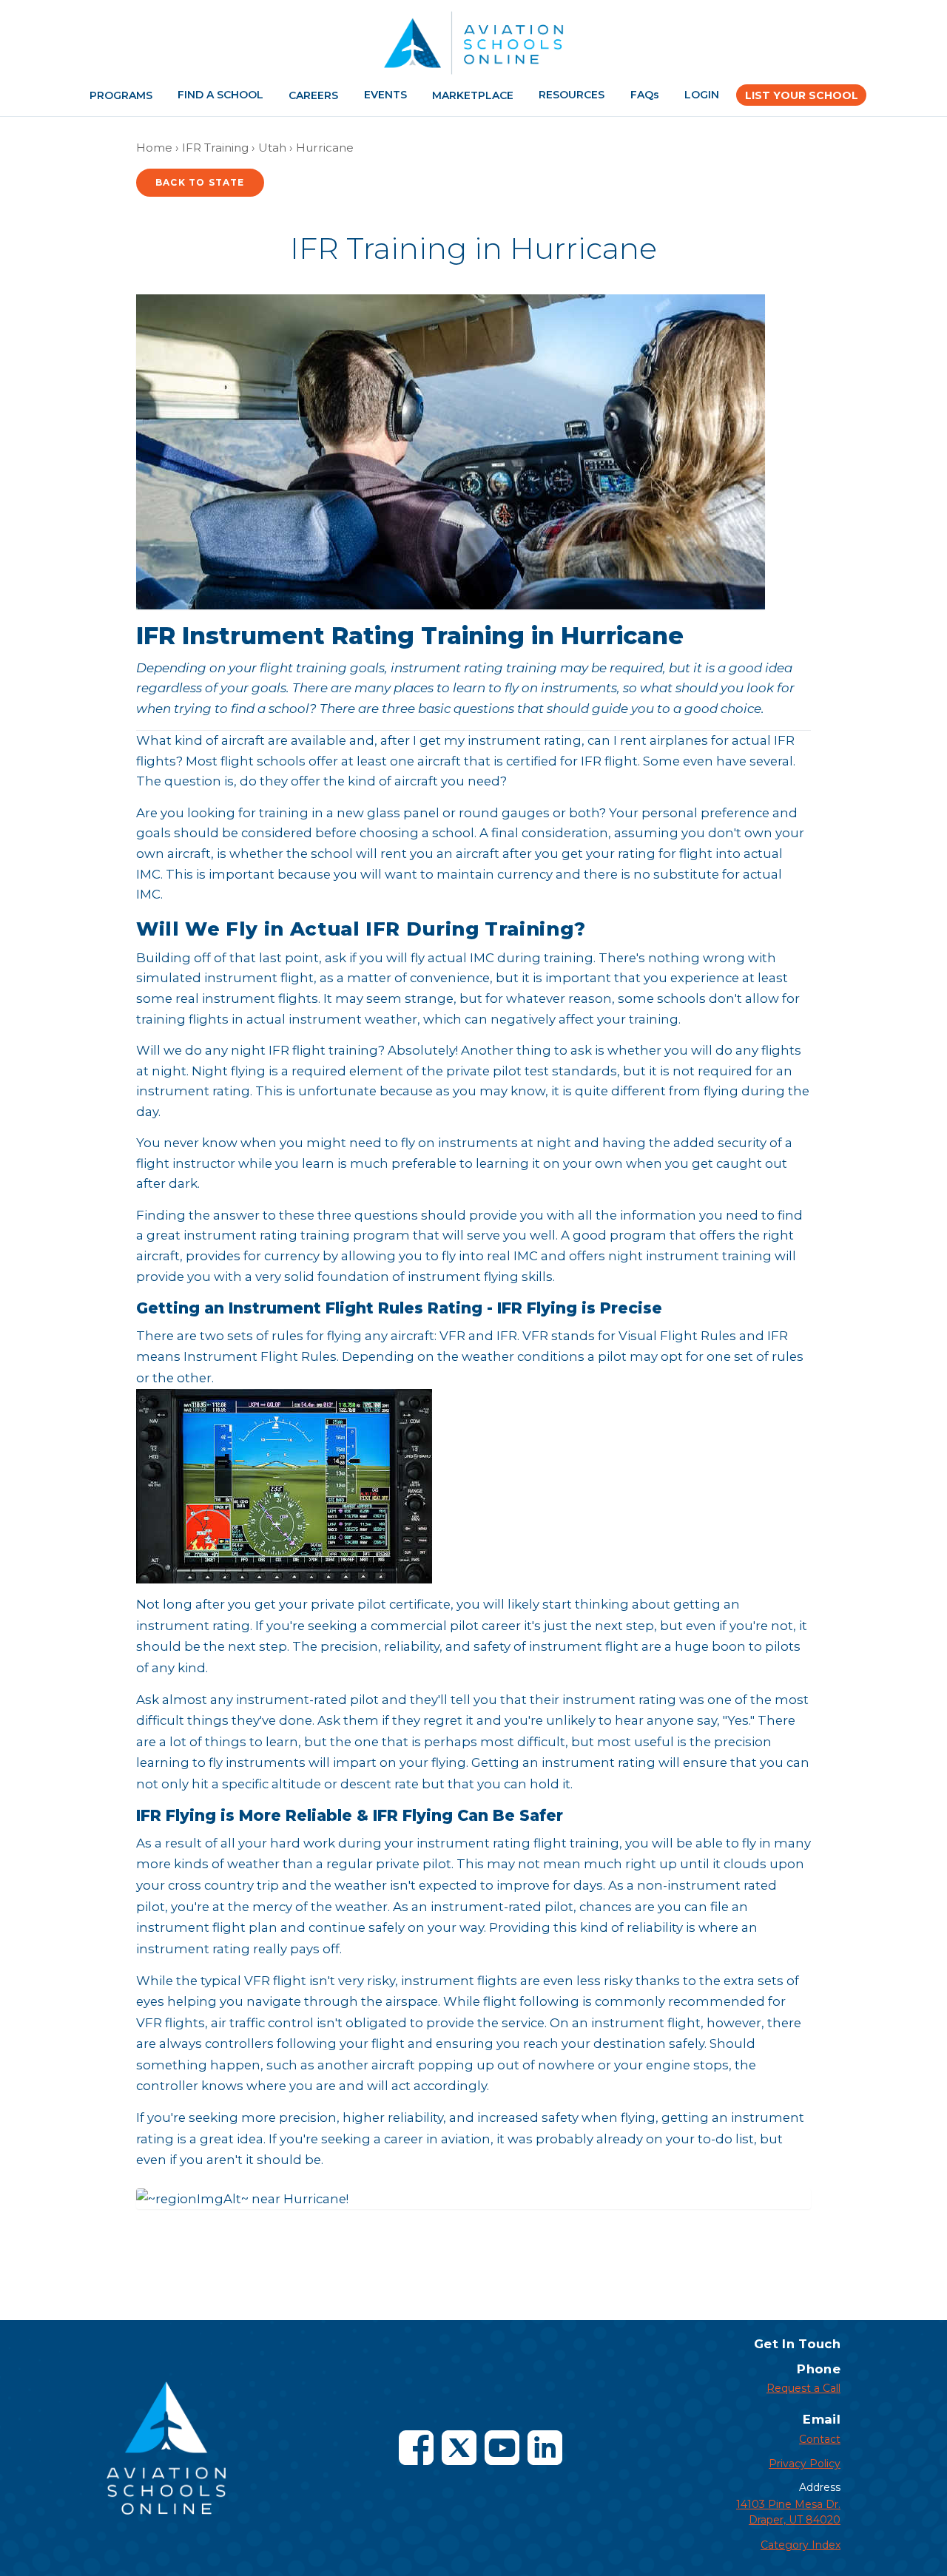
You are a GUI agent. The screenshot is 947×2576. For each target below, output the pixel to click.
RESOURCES (572, 95)
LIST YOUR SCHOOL (802, 95)
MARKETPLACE (473, 95)
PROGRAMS (121, 95)
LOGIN (702, 95)
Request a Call (803, 2388)
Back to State (200, 182)
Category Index (801, 2545)
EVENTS (385, 95)
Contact (820, 2439)
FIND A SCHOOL (220, 95)
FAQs (645, 95)
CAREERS (313, 95)
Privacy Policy (805, 2464)
